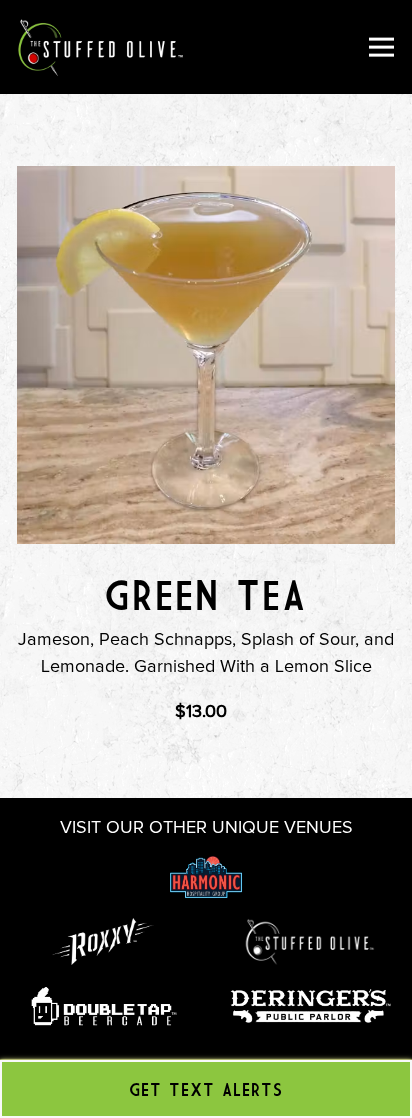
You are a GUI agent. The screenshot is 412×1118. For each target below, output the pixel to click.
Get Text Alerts (206, 1089)
